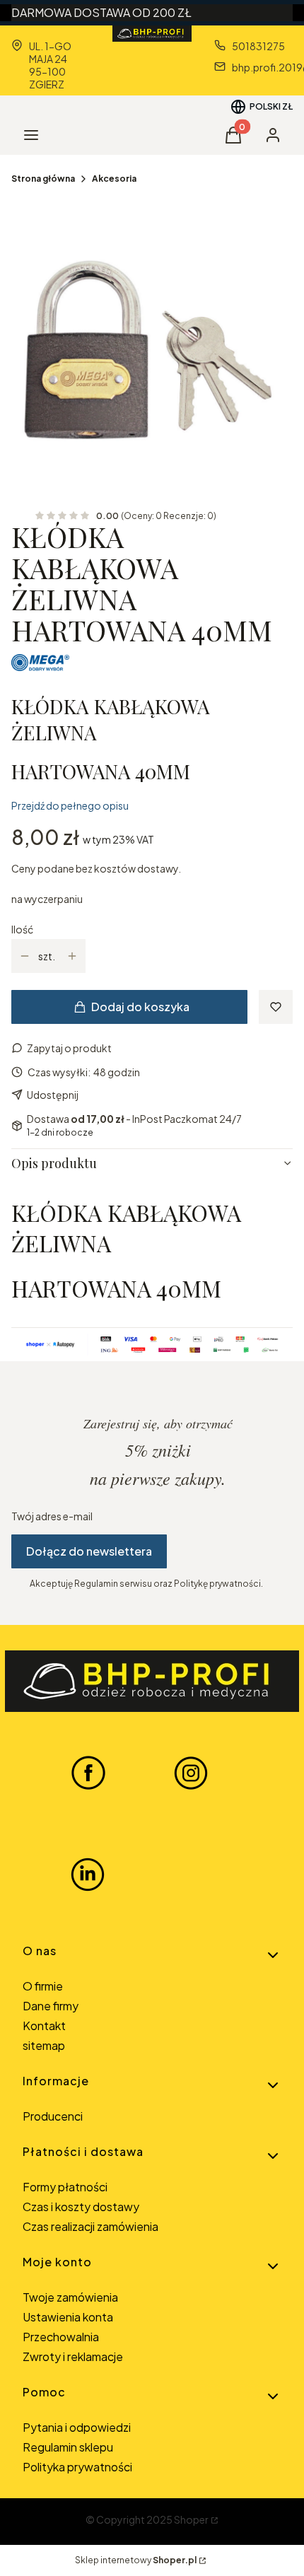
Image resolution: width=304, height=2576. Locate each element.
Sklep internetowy (136, 2560)
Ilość (22, 929)
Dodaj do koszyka (140, 1007)
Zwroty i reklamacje (73, 2356)
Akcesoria (114, 179)
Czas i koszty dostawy (81, 2207)
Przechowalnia (61, 2337)
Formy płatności (65, 2187)
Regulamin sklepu (68, 2447)
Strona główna (43, 179)
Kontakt (44, 2026)
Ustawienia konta (68, 2317)
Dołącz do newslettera (89, 1551)
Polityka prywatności (77, 2467)
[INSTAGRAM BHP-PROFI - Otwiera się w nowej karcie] (191, 1772)
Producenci (53, 2116)
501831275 (258, 46)
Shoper (191, 2519)
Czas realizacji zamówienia (90, 2226)
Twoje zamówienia (70, 2297)
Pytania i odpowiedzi (77, 2427)
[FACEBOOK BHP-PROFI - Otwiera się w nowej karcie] (88, 1772)
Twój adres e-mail (52, 1516)
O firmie (43, 1986)
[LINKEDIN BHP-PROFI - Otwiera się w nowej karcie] (88, 1875)
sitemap (44, 2045)
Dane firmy (51, 2006)
